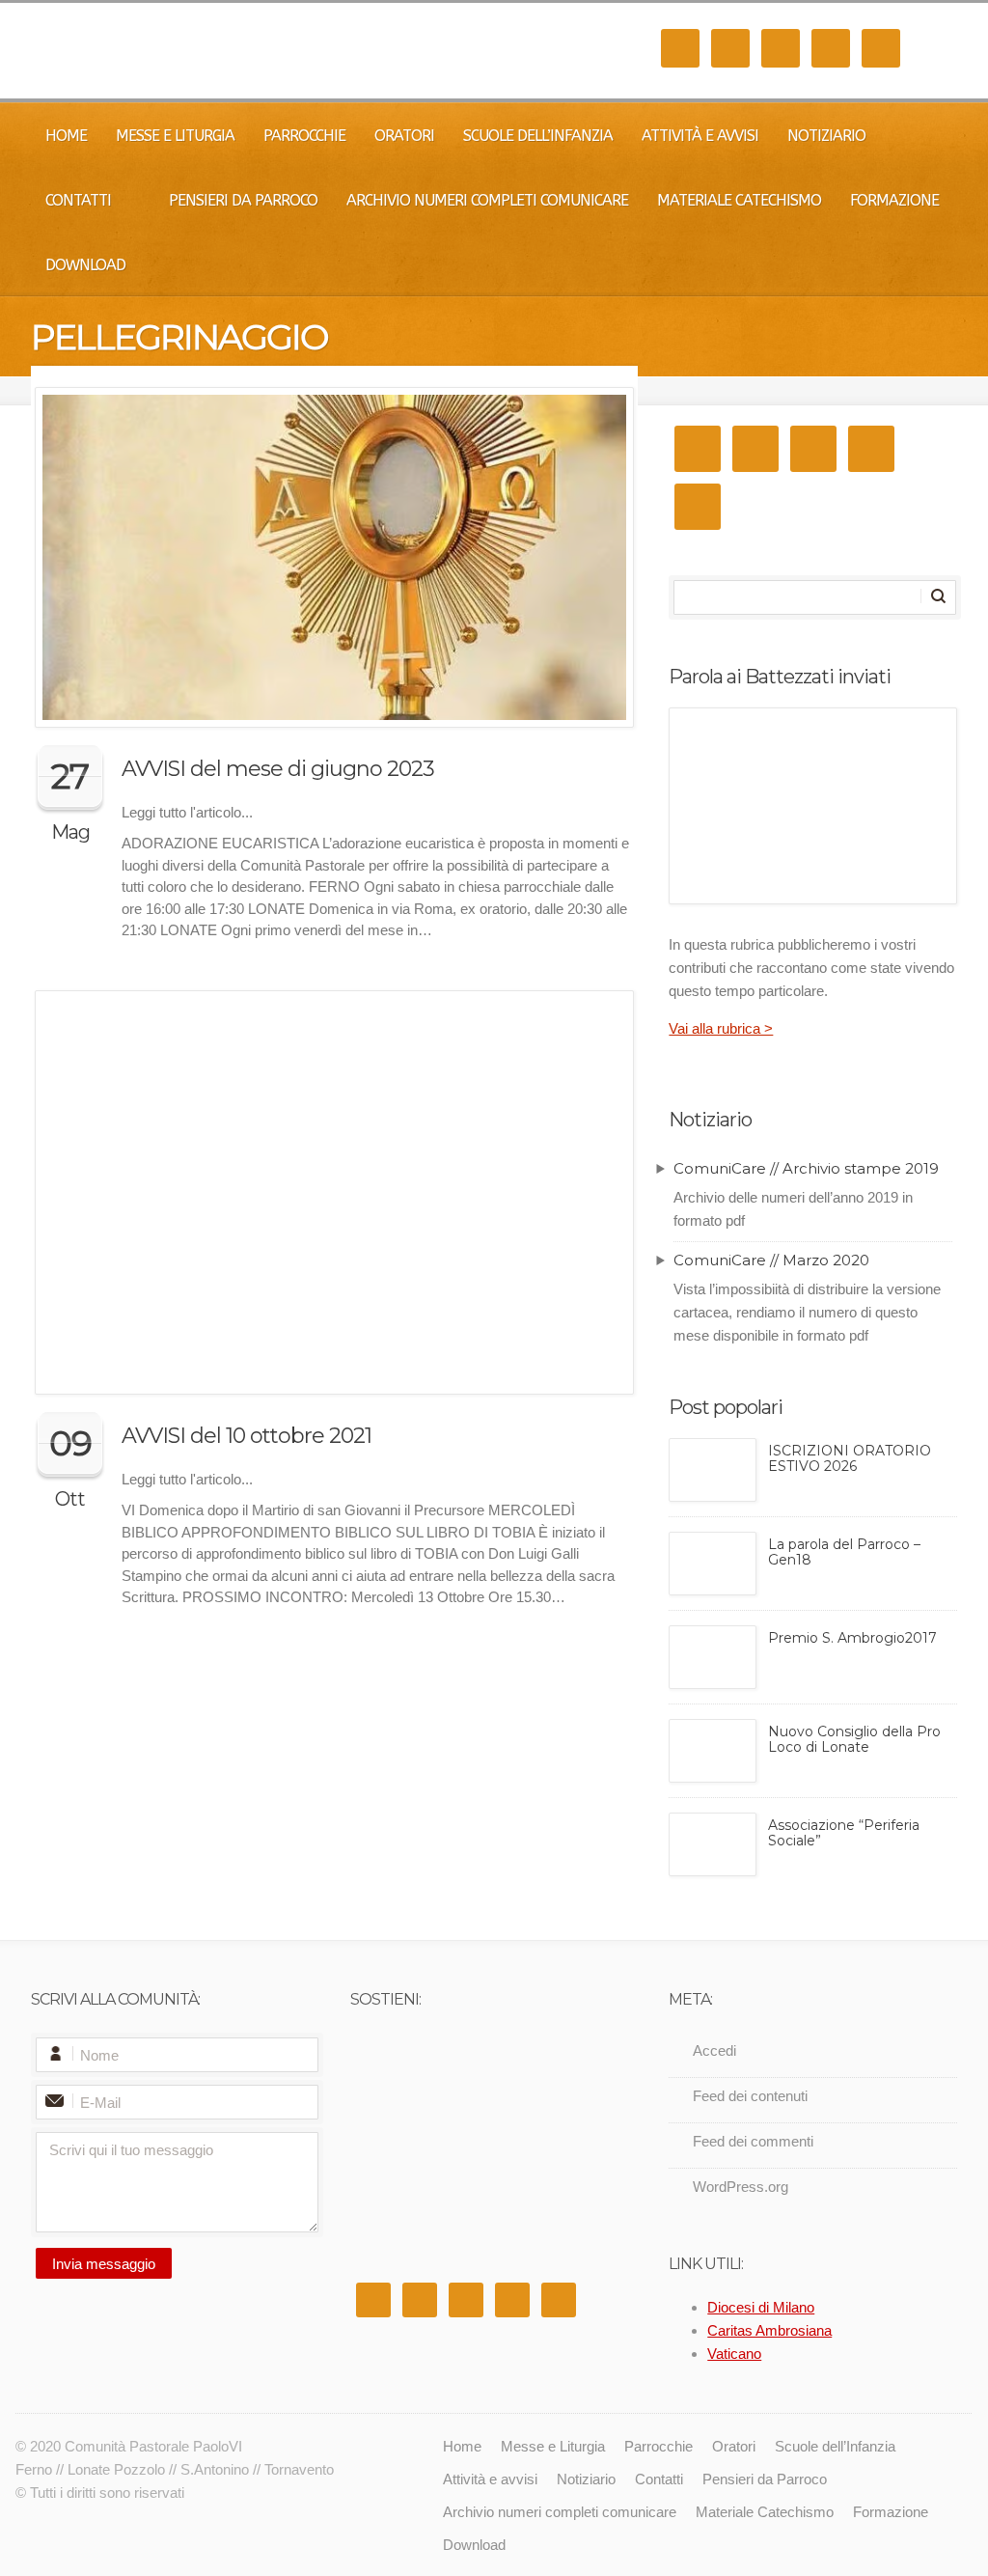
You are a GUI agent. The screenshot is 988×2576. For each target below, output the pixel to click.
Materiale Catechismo (739, 200)
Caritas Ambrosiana (769, 2330)
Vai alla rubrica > (721, 1028)
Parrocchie (304, 136)
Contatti (78, 200)
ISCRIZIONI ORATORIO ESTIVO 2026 (850, 1459)
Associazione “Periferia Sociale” (844, 1833)
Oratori (404, 136)
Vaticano (734, 2354)
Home (66, 136)
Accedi (714, 2050)
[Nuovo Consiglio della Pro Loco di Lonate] (713, 1751)
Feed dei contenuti (750, 2096)
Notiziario (826, 136)
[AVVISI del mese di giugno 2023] (334, 557)
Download (85, 265)
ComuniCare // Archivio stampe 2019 (806, 1168)
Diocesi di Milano (761, 2307)
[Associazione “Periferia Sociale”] (713, 1844)
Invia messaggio (104, 2264)
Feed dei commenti (753, 2141)
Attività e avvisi (700, 136)
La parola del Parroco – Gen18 (844, 1552)
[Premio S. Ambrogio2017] (713, 1657)
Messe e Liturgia (175, 136)
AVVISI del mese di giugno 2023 (278, 769)
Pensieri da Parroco (243, 200)
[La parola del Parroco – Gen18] (713, 1564)
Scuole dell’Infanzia (538, 136)
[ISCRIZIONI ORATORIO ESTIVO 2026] (713, 1470)
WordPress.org (741, 2187)
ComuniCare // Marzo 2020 (771, 1260)
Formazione (894, 200)
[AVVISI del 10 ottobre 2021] (334, 1193)
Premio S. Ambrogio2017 (852, 1638)
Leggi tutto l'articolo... (187, 812)
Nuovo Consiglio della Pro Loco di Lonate (854, 1740)
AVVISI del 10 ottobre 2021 (247, 1436)
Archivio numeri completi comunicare (487, 200)
